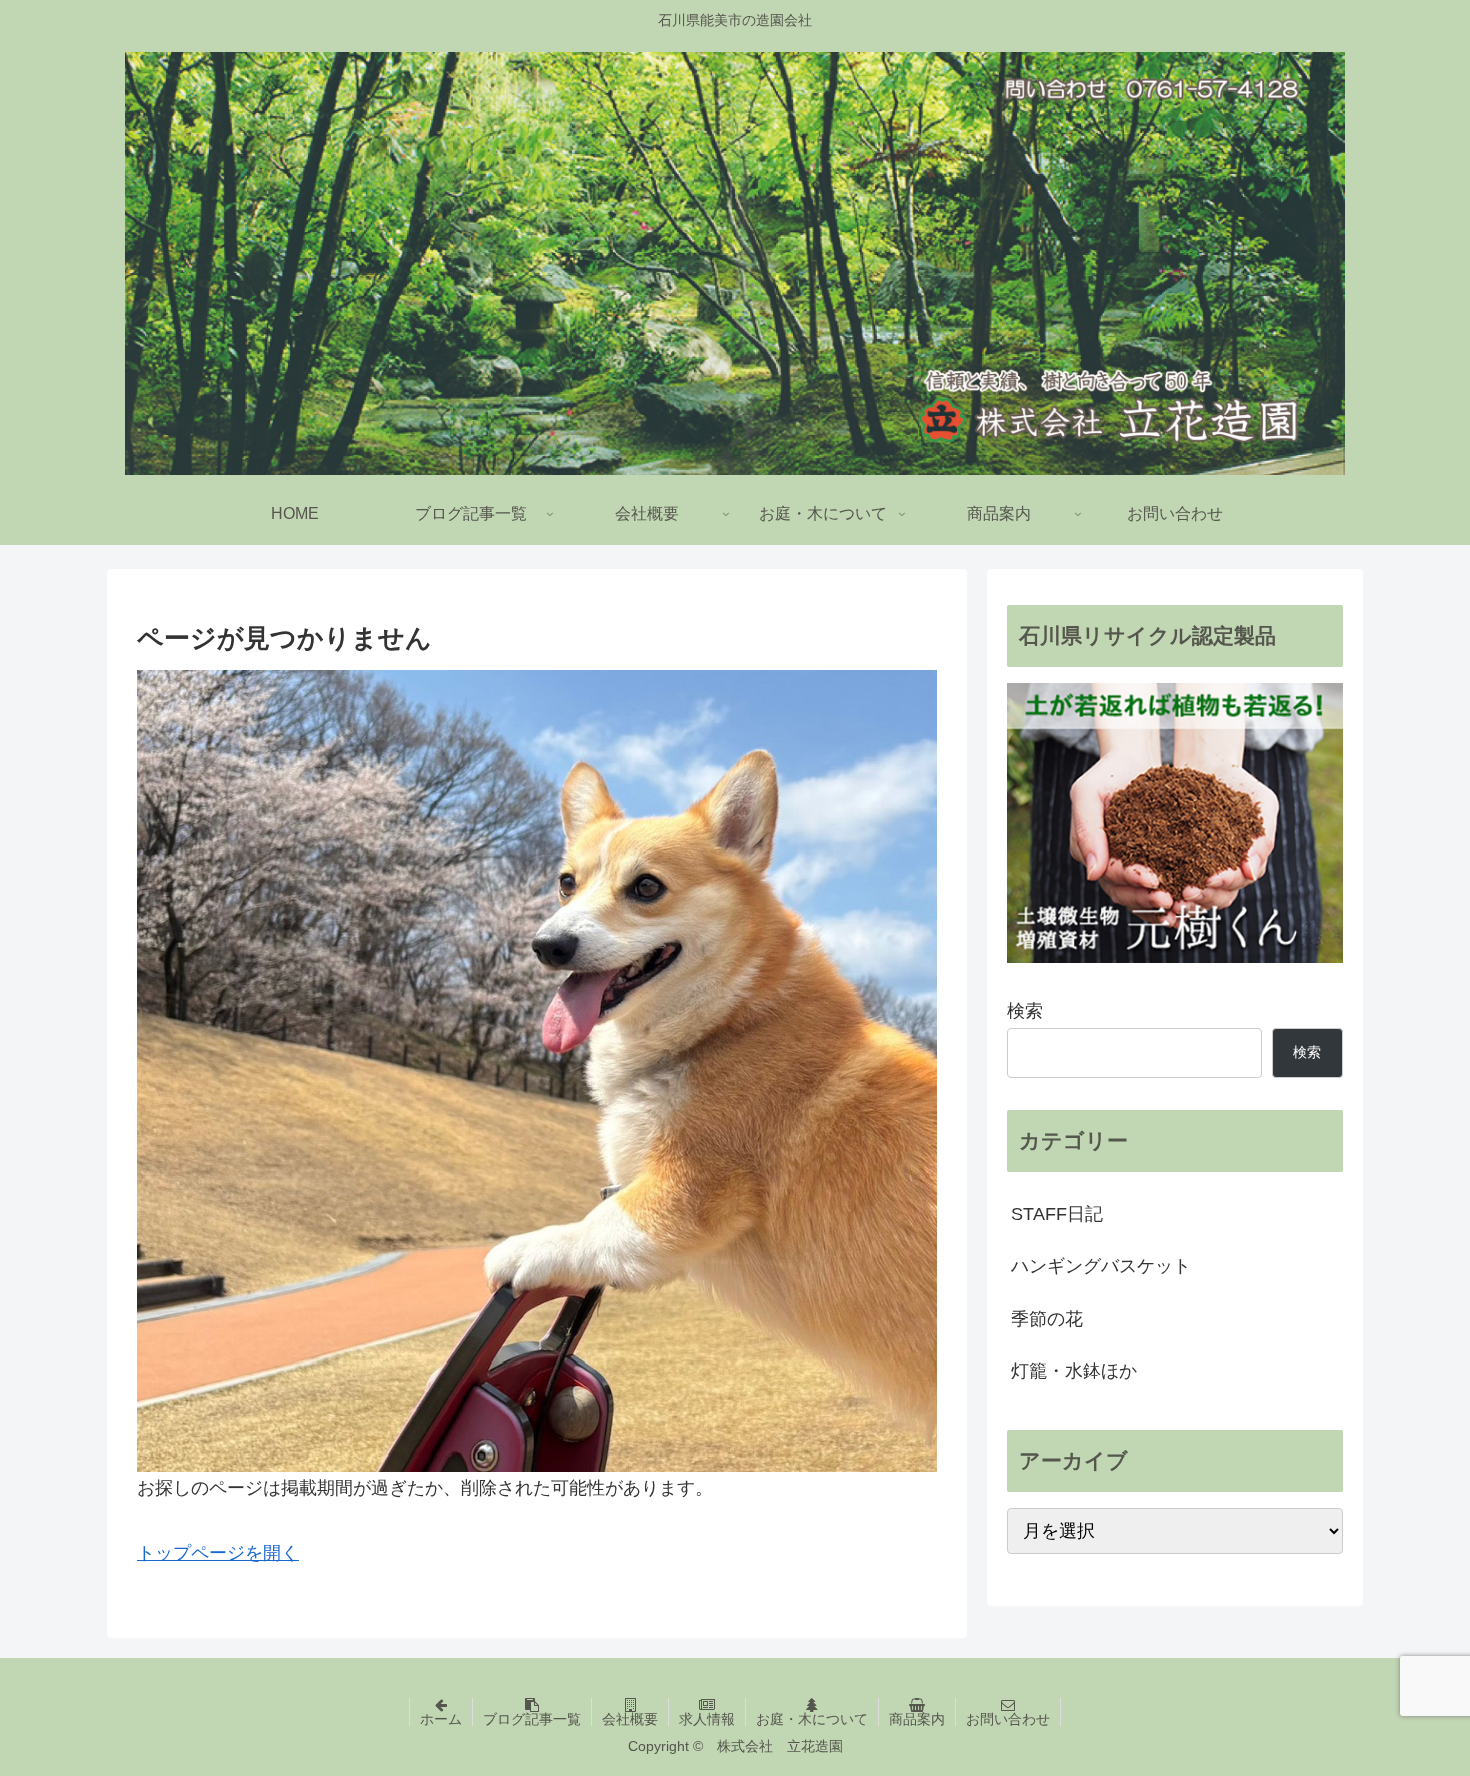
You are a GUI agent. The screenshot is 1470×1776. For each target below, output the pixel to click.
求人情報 (707, 1719)
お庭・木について (812, 1719)
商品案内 (917, 1719)
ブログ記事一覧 (532, 1719)
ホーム (441, 1719)
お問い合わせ (1008, 1719)
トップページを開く (218, 1553)
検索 (1025, 1011)
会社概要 (630, 1719)
